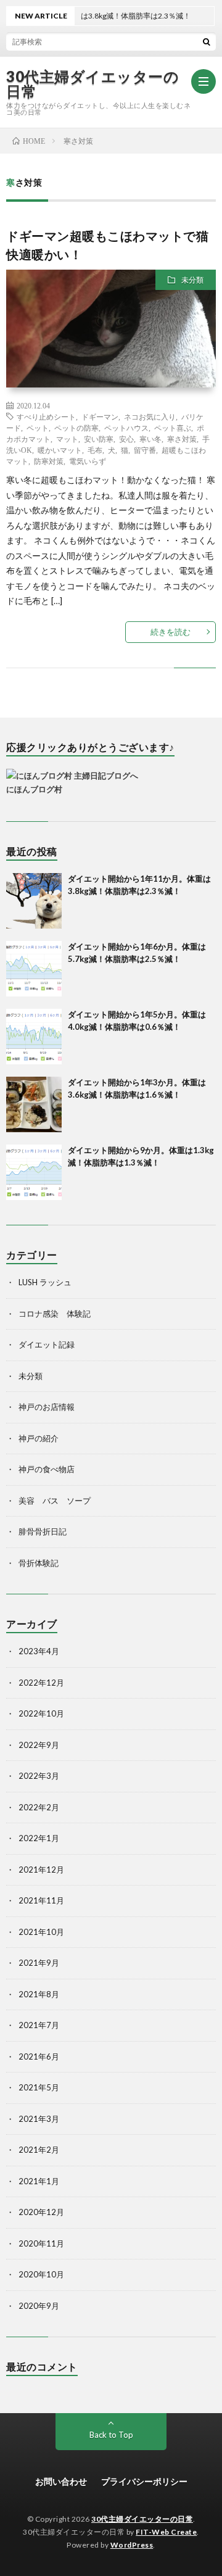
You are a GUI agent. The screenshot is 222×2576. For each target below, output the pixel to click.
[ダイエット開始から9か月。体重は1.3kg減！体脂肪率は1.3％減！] (34, 1172)
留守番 (145, 450)
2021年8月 (39, 1994)
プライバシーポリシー (144, 2481)
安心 (126, 439)
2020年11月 (41, 2243)
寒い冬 (150, 439)
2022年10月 (41, 1713)
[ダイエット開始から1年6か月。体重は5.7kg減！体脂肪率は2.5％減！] (34, 969)
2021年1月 (39, 2181)
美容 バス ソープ (55, 1501)
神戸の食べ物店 (47, 1469)
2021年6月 (39, 2056)
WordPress (132, 2545)
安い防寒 (99, 439)
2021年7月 (39, 2025)
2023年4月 (39, 1651)
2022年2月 (39, 1807)
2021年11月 (41, 1900)
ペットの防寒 (76, 428)
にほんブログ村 (34, 789)
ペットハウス (126, 428)
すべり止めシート (46, 416)
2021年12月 (41, 1870)
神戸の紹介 (39, 1438)
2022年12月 (41, 1683)
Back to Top (111, 2435)
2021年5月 (39, 2087)
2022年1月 (39, 1838)
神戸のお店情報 (47, 1407)
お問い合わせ (61, 2481)
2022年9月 (39, 1745)
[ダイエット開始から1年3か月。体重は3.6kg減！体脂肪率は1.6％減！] (34, 1104)
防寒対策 (49, 461)
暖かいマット (60, 450)
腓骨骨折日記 (43, 1531)
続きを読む (171, 632)
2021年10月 (41, 1932)
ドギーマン (100, 416)
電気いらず (88, 461)
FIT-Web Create (166, 2532)
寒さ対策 (182, 439)
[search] (207, 41)
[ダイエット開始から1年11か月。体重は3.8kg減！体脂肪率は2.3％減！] (34, 901)
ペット (38, 428)
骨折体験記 (39, 1563)
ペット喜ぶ (173, 428)
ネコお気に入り (150, 416)
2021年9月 (39, 1963)
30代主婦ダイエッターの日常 (92, 84)
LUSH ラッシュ (45, 1282)
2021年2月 (39, 2150)
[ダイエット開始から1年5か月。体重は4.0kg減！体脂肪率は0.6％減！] (34, 1037)
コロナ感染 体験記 (55, 1314)
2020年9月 (39, 2306)
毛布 (95, 450)
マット (67, 439)
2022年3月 (39, 1776)
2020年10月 (41, 2274)
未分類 (192, 280)
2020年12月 (41, 2212)
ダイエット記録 (47, 1344)
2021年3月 (39, 2119)
